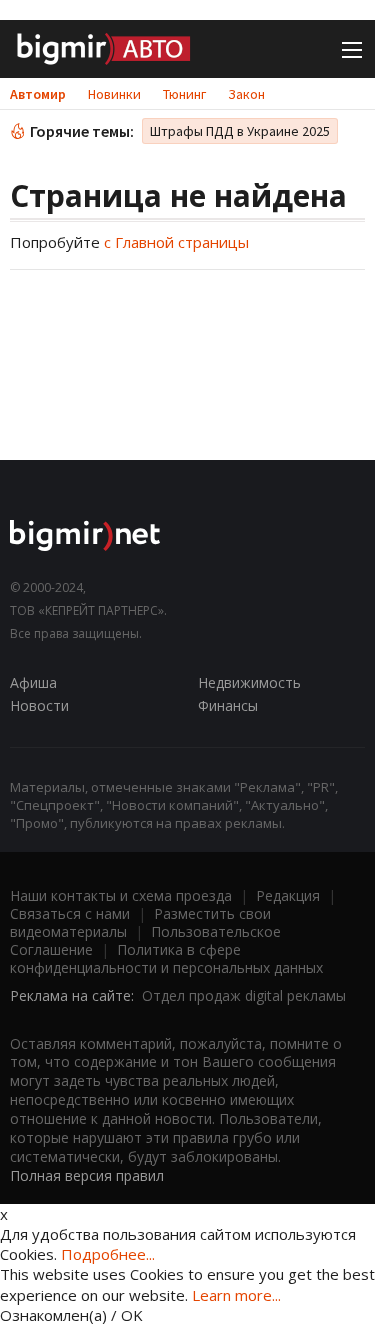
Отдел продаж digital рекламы (244, 995)
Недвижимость (249, 682)
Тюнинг (184, 94)
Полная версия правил (87, 1175)
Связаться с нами (70, 913)
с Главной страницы (176, 242)
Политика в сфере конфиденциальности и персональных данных (166, 958)
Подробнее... (108, 1254)
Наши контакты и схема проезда (121, 895)
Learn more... (236, 1295)
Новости (39, 705)
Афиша (33, 682)
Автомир (38, 94)
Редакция (288, 895)
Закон (246, 94)
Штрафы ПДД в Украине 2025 (240, 131)
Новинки (114, 94)
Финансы (228, 705)
